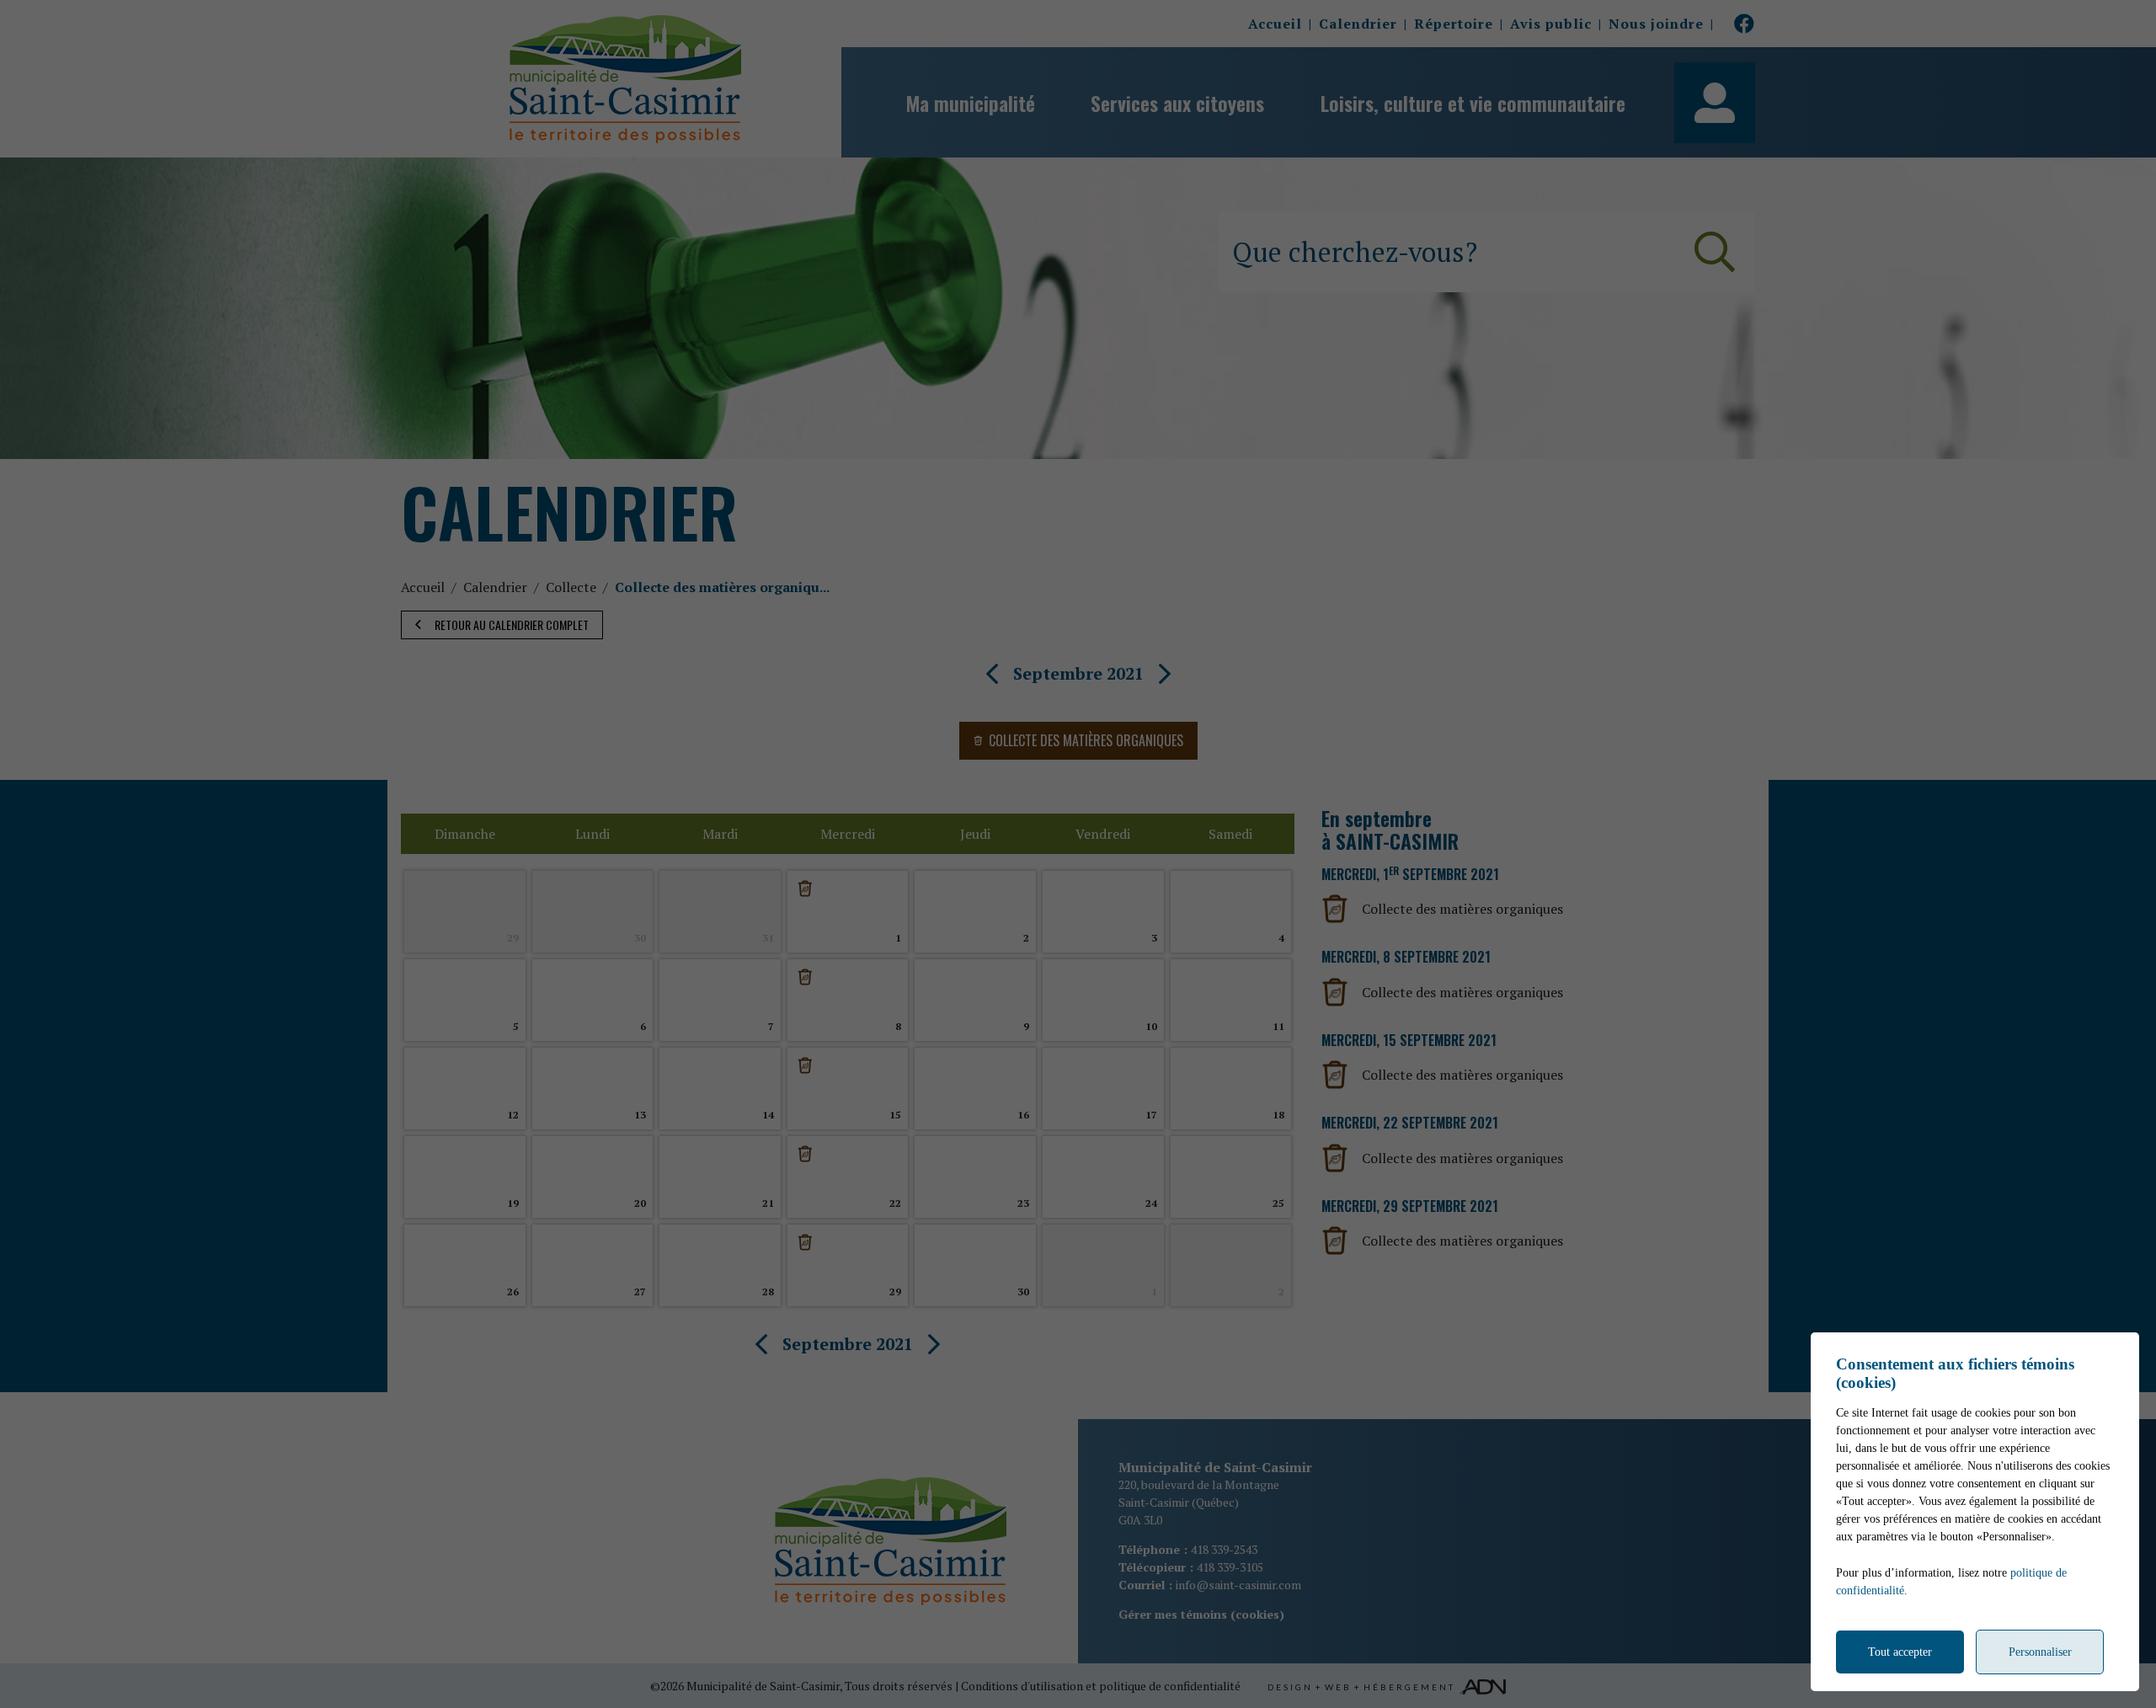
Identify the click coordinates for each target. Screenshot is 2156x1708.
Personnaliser (2040, 1652)
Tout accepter (1900, 1652)
